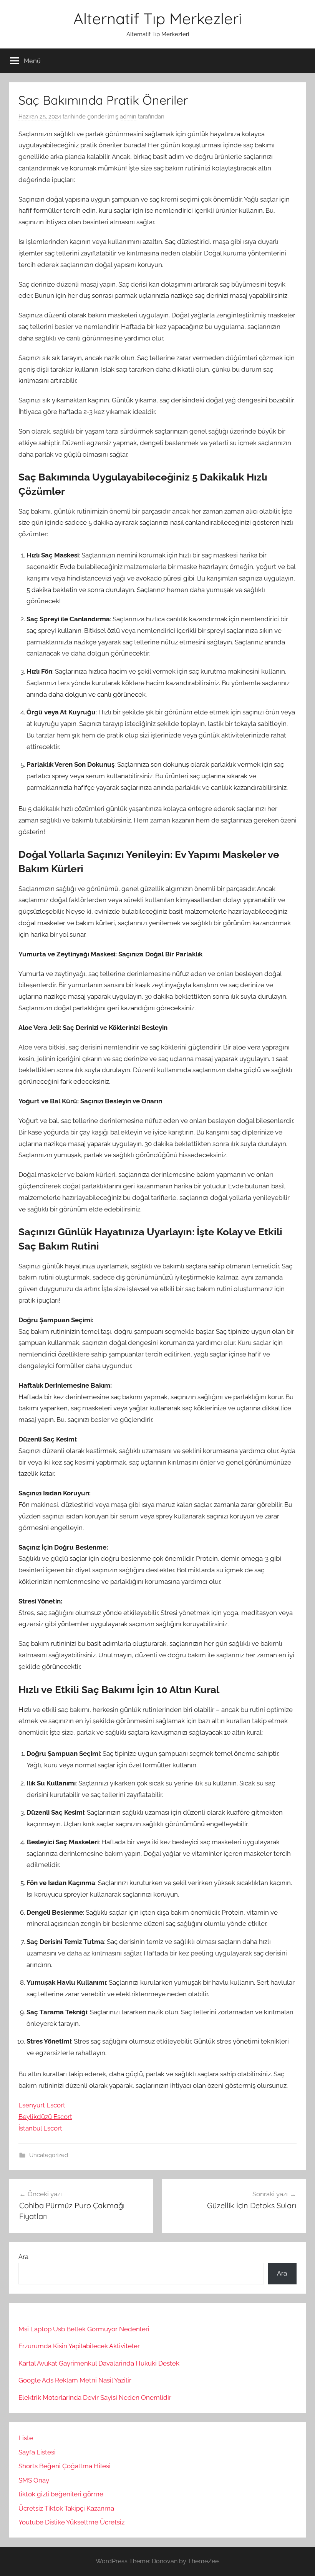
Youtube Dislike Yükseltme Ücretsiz (71, 2522)
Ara (23, 2257)
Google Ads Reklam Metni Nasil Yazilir (75, 2380)
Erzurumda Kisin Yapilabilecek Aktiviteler (79, 2346)
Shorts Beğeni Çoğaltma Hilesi (65, 2466)
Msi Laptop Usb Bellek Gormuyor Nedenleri (84, 2329)
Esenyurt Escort (42, 2105)
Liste (26, 2438)
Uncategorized (49, 2155)
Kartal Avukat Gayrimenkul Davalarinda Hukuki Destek (99, 2363)
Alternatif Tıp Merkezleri (158, 18)
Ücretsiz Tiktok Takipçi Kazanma (66, 2508)
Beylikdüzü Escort (45, 2117)
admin (128, 117)
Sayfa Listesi (37, 2452)
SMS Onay (34, 2480)
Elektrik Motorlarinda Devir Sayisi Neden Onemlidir (95, 2397)
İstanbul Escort (40, 2128)
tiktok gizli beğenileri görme (61, 2494)
